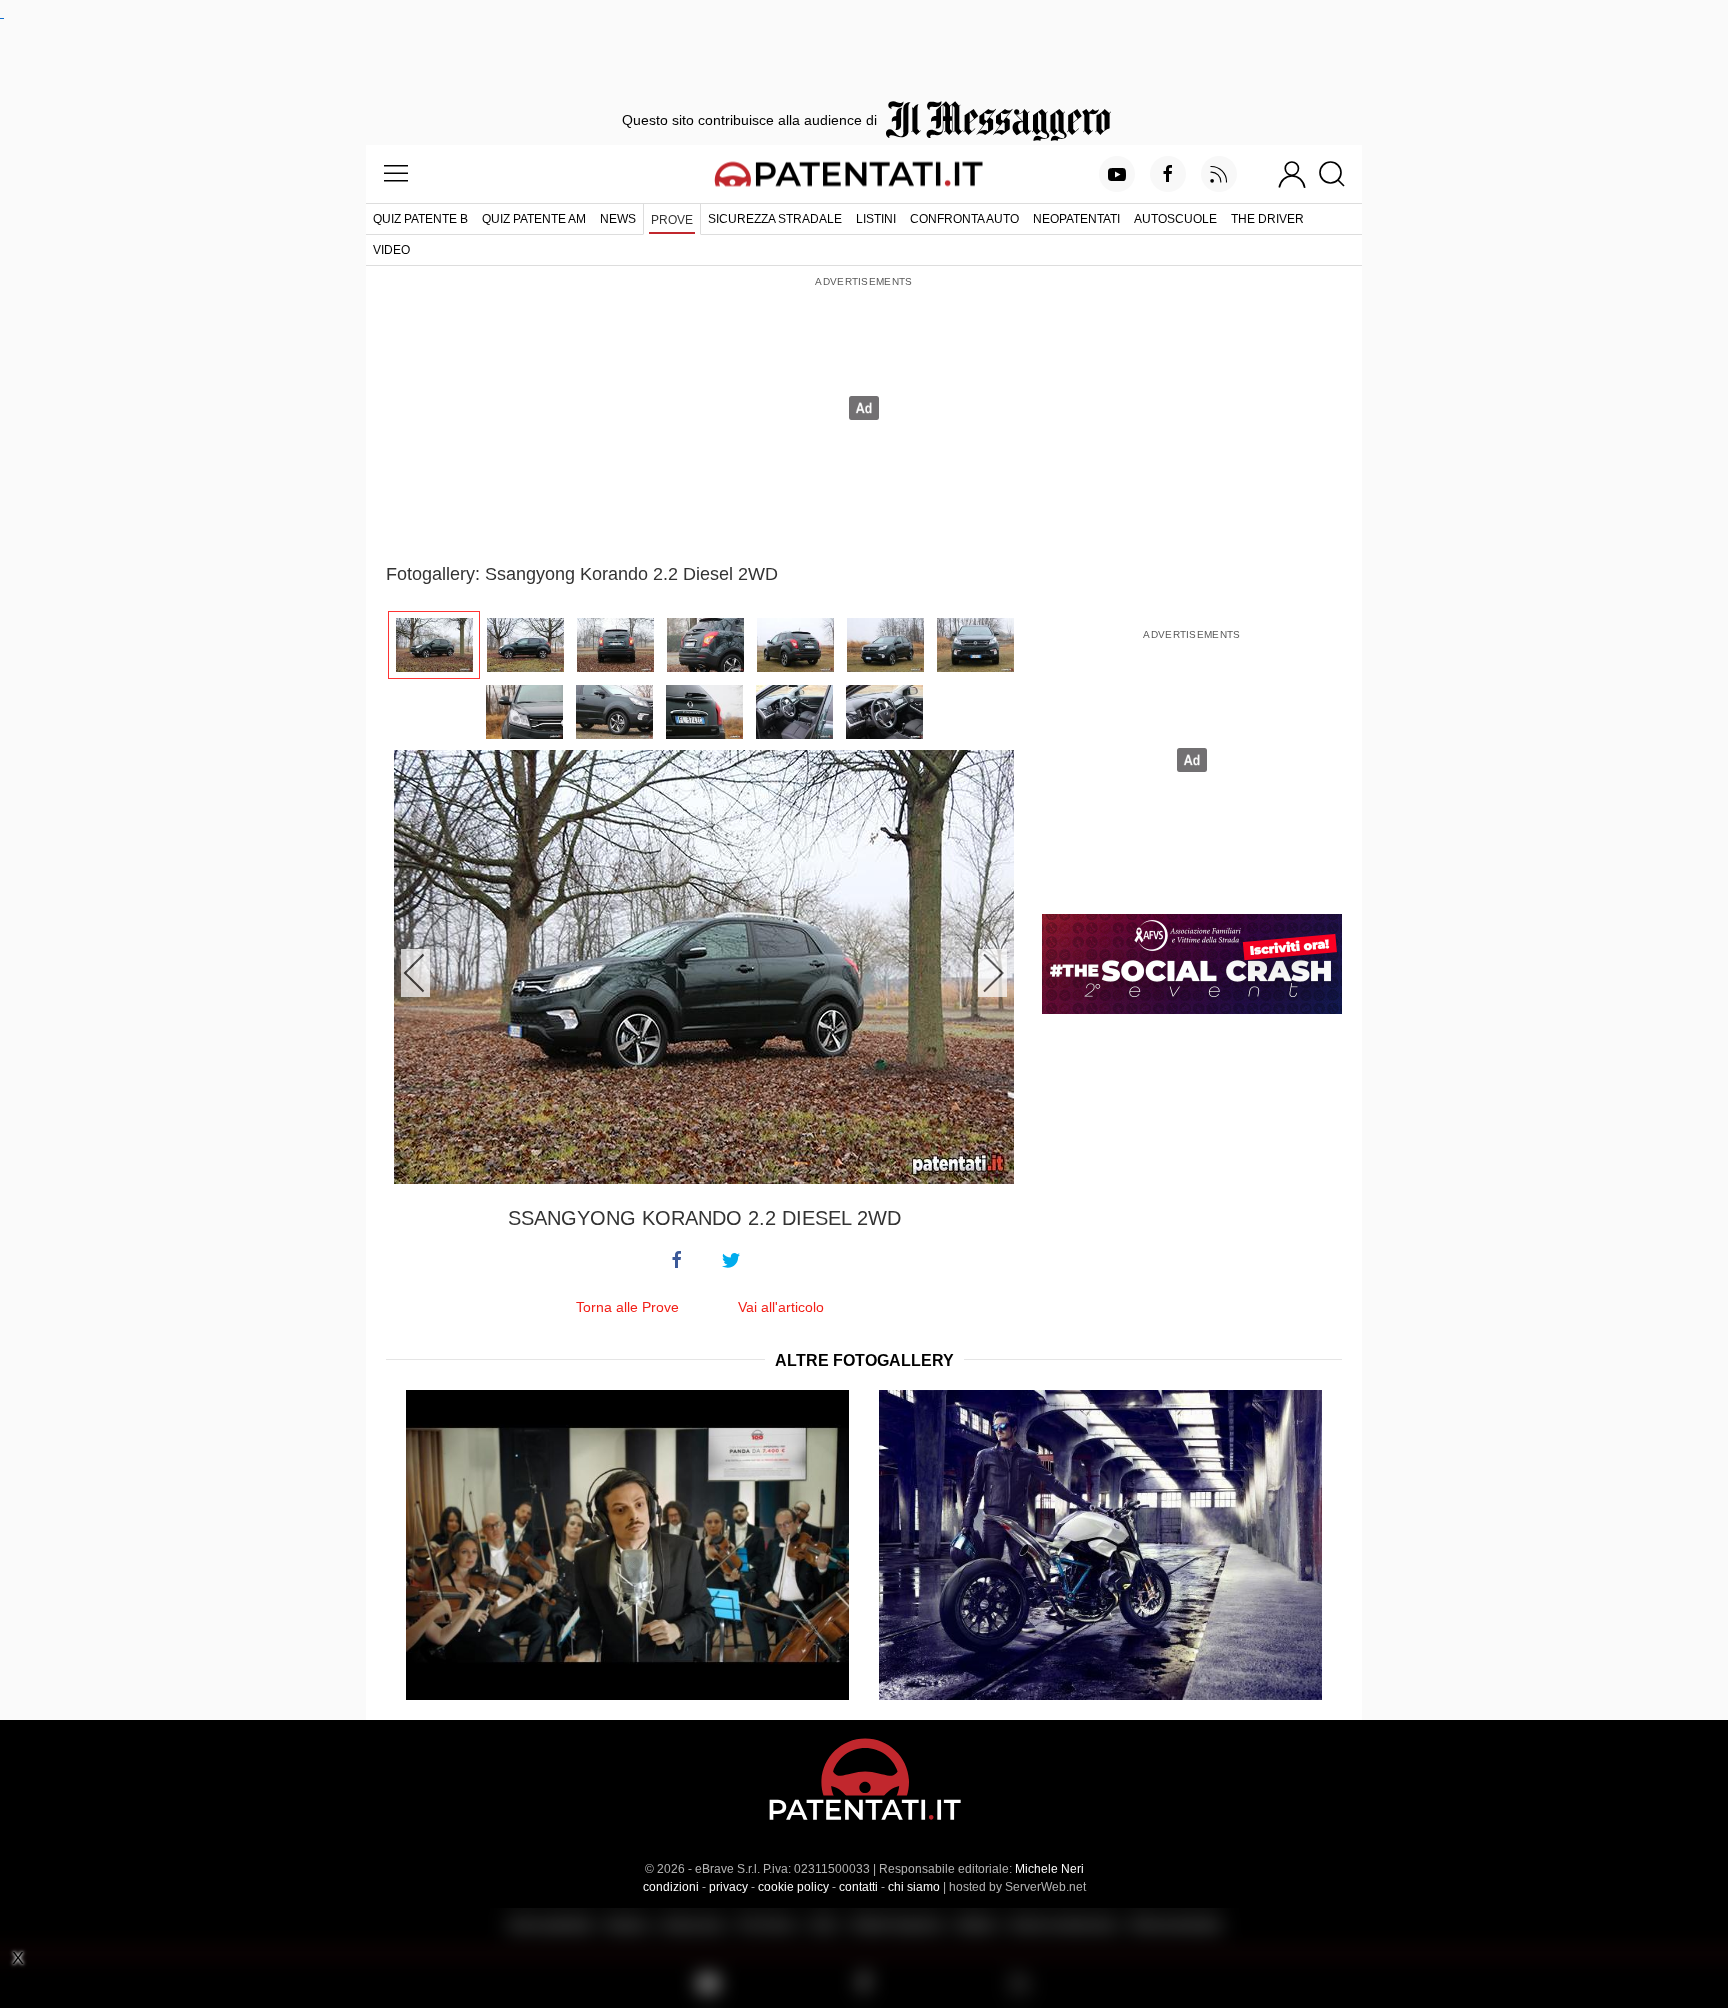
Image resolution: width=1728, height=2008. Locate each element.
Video (391, 250)
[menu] (396, 174)
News (618, 219)
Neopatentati (1076, 219)
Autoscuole (1175, 219)
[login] (1292, 174)
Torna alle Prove (627, 1307)
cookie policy (793, 1887)
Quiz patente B (420, 219)
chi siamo (914, 1887)
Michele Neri (1049, 1869)
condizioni (671, 1887)
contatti (858, 1887)
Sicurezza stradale (775, 219)
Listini (876, 219)
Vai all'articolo (781, 1307)
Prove (672, 220)
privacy (728, 1887)
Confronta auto (964, 219)
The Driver (1267, 219)
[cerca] (1339, 174)
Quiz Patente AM (534, 219)
